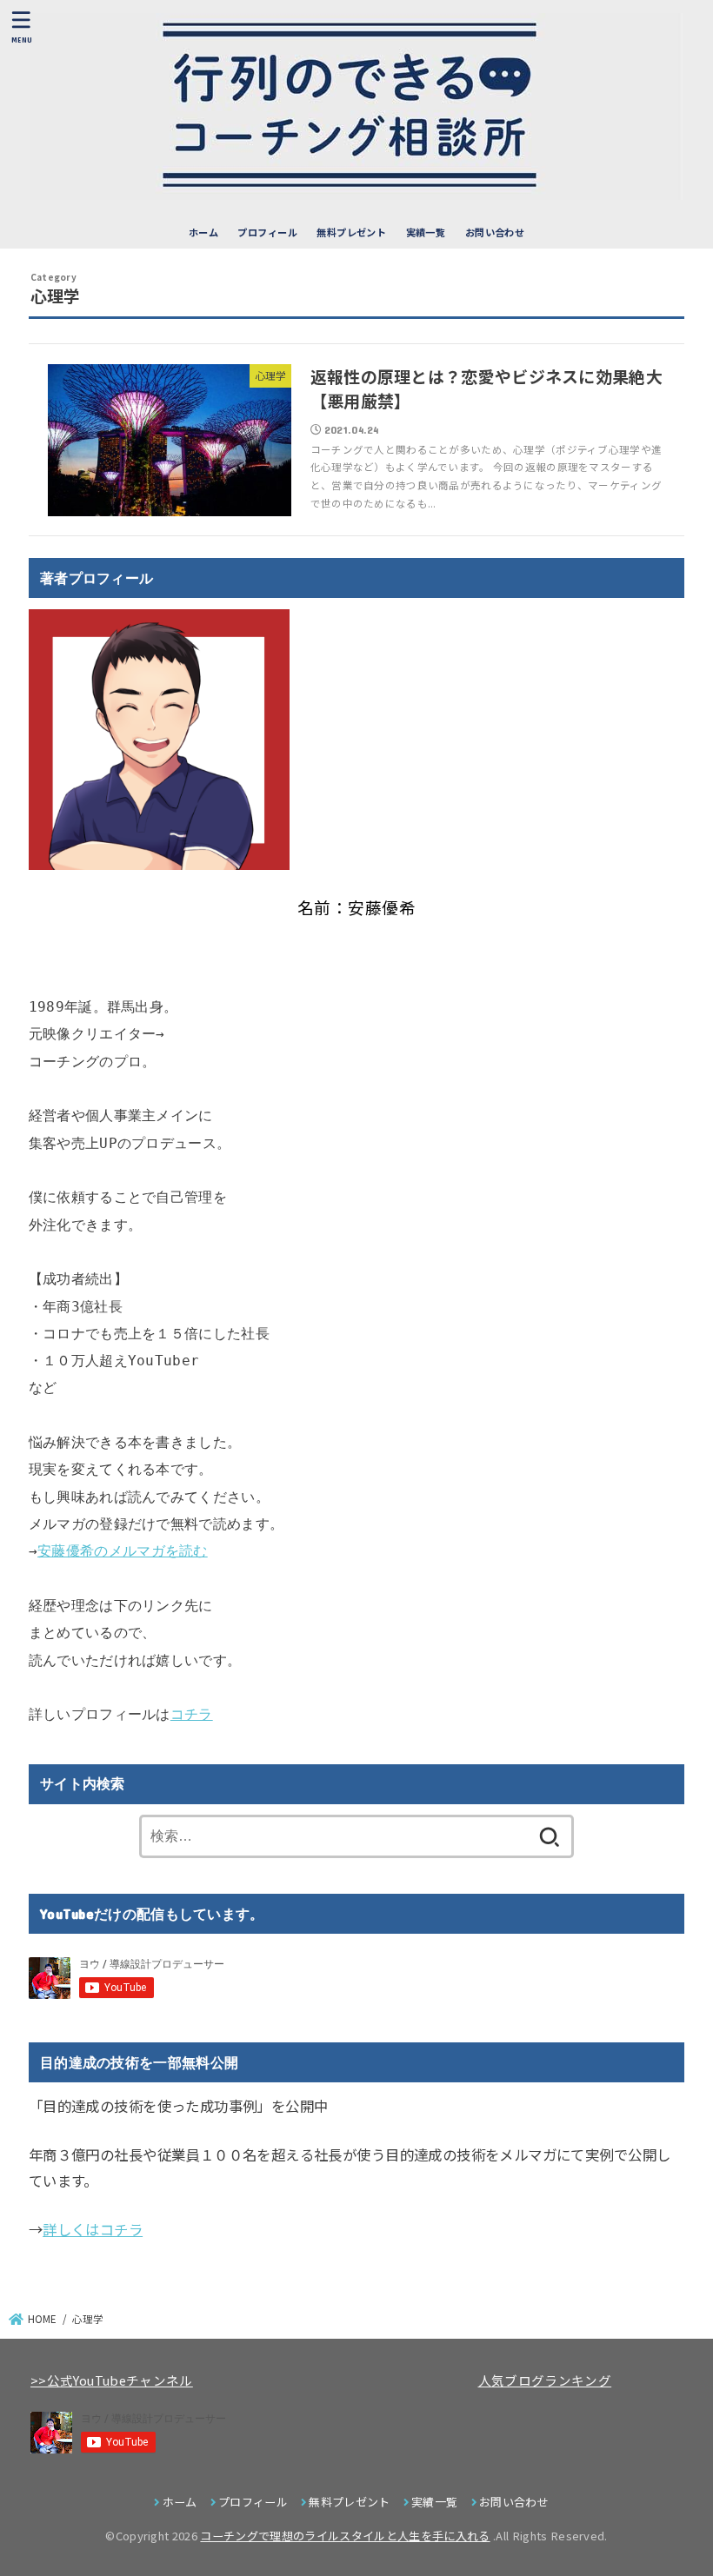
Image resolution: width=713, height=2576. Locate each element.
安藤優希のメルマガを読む (123, 1551)
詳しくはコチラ (93, 2229)
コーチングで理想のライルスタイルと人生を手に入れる (345, 2536)
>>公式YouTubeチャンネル (112, 2380)
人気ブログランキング (545, 2380)
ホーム (203, 232)
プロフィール (267, 232)
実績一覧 (426, 232)
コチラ (192, 1714)
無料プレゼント (351, 232)
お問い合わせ (495, 232)
